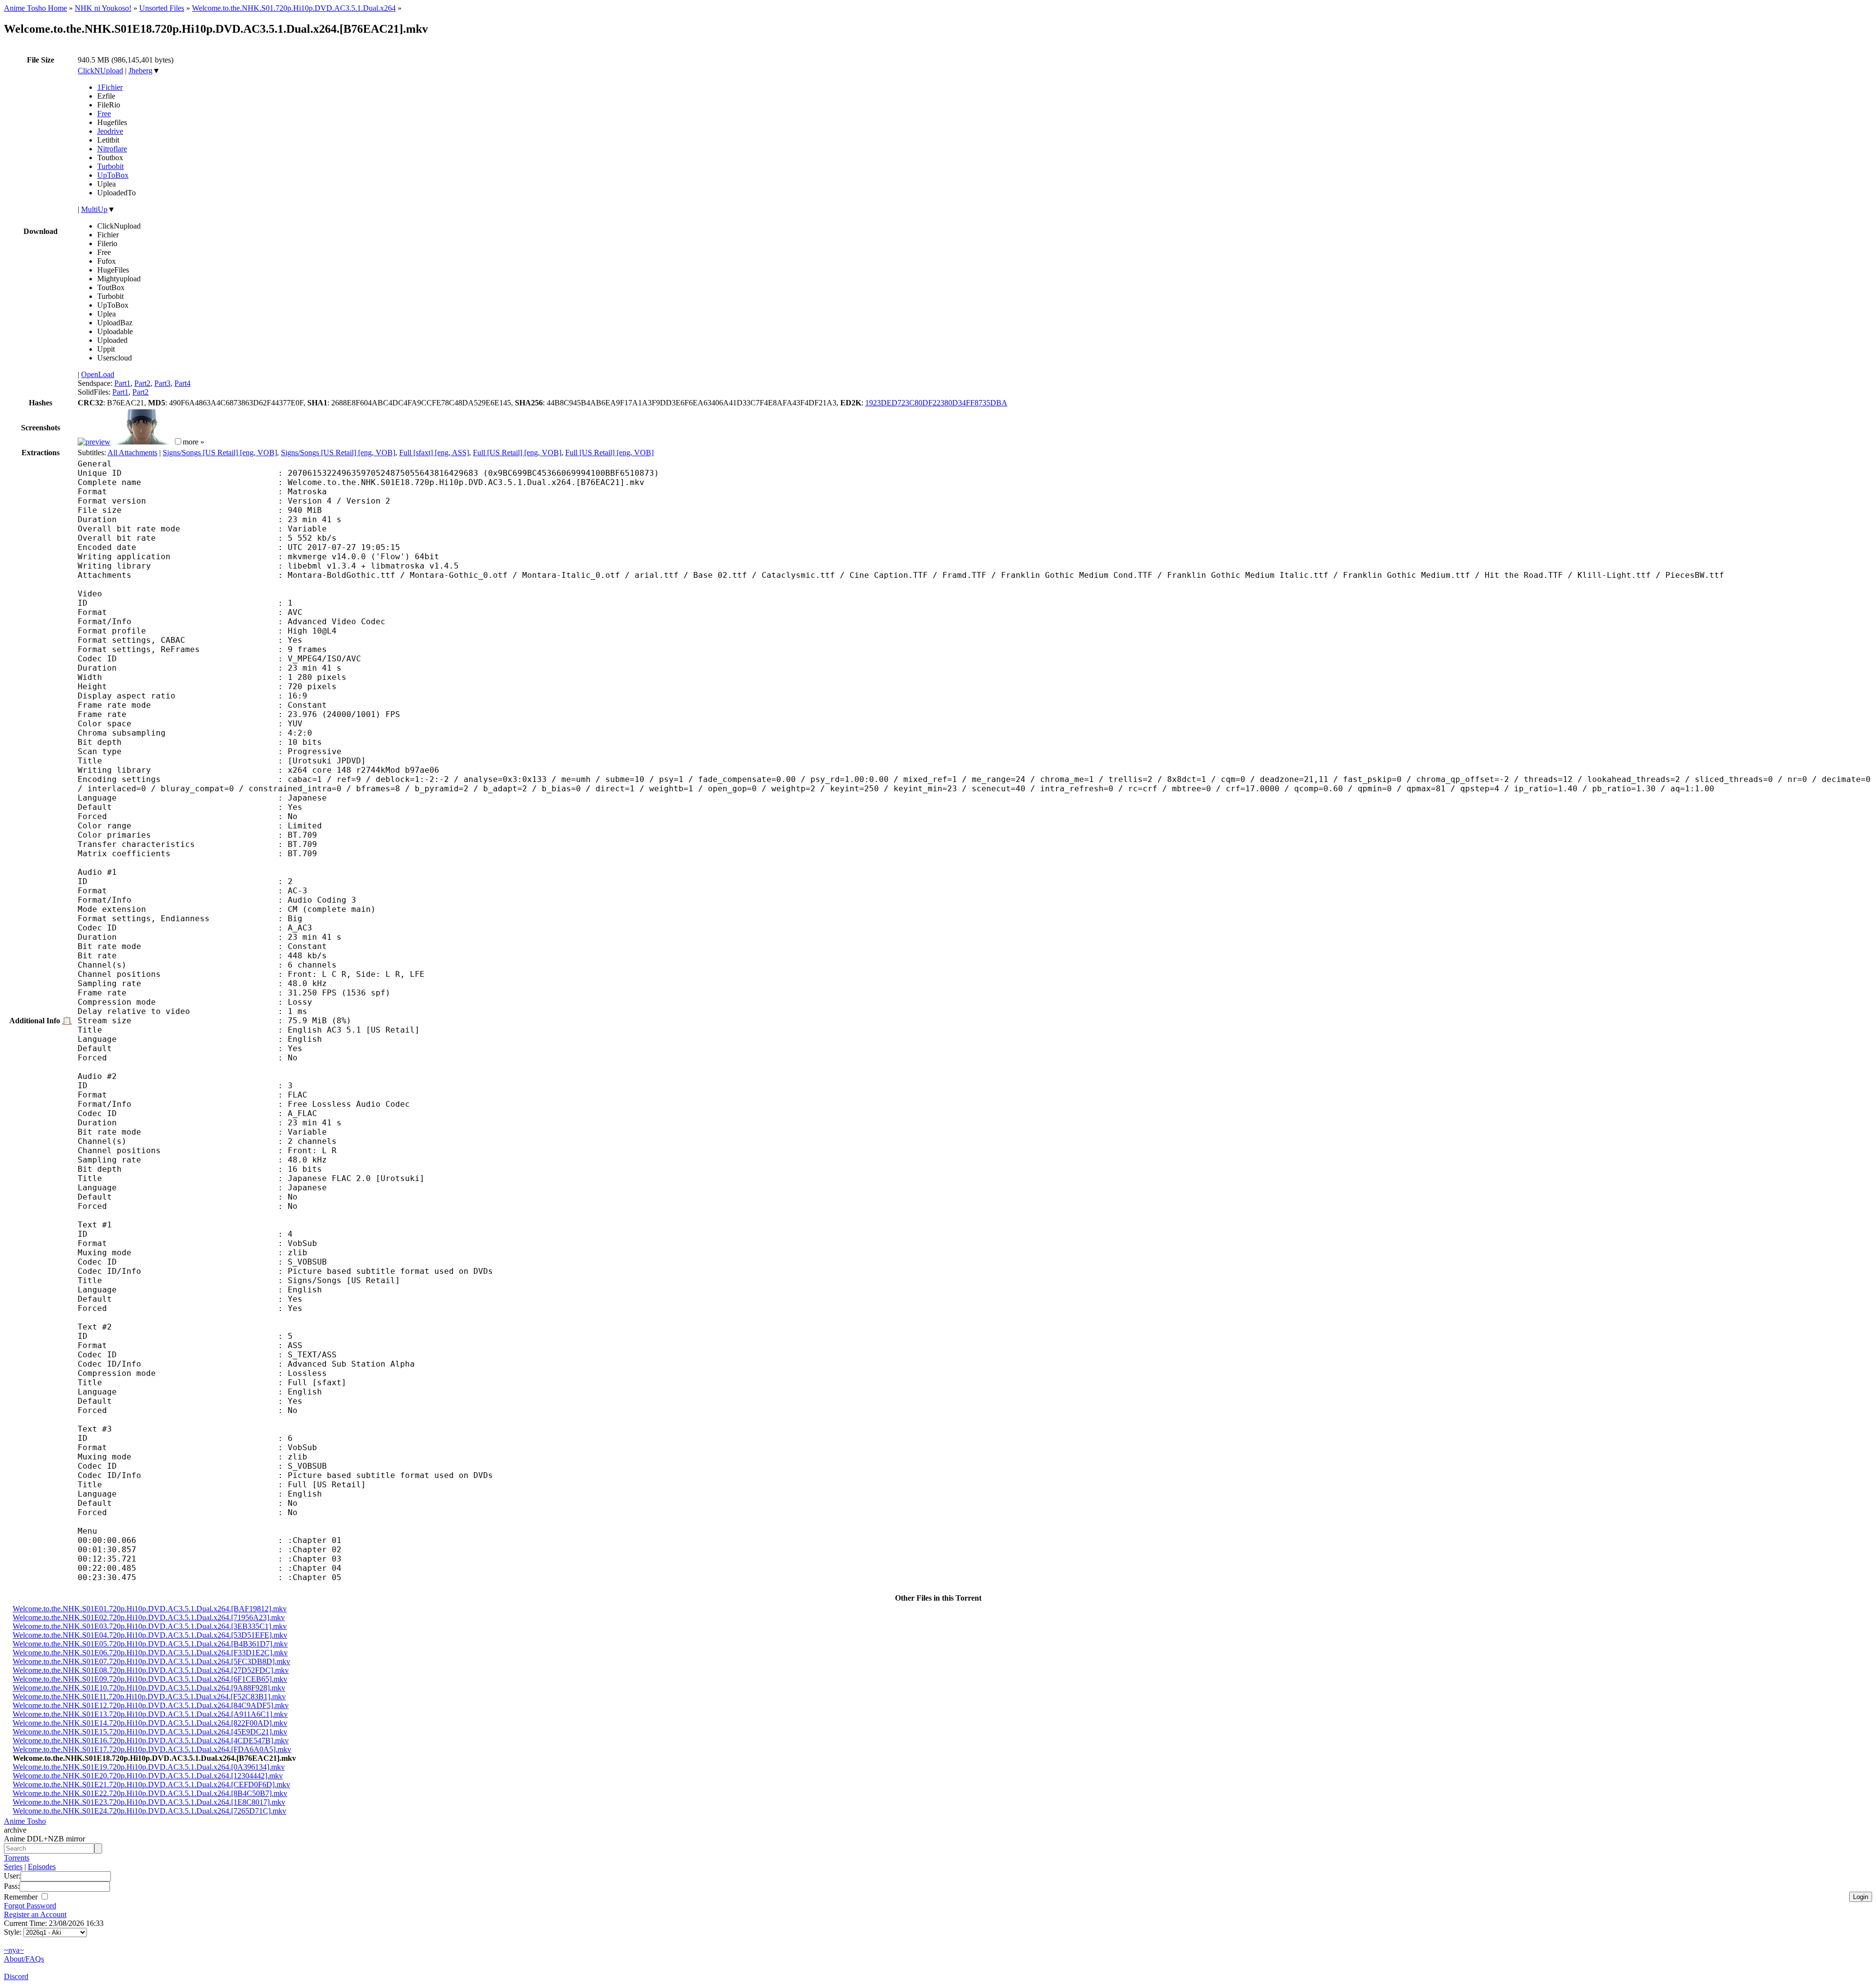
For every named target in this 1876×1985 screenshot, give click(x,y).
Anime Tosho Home (35, 8)
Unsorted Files (162, 8)
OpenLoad (98, 374)
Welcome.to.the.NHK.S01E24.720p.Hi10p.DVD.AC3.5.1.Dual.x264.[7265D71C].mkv (149, 1811)
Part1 (122, 383)
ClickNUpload (100, 71)
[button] (178, 441)
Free (104, 114)
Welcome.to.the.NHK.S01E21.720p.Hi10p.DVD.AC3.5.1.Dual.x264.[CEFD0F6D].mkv (151, 1784)
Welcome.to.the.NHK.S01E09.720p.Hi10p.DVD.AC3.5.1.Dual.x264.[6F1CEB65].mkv (150, 1679)
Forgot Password (30, 1906)
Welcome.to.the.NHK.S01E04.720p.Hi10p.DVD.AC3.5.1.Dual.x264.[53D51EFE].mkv (150, 1635)
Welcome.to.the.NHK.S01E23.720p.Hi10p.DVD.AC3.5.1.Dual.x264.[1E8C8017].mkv (149, 1802)
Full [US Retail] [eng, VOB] (517, 453)
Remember (22, 1897)
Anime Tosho (25, 1821)
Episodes (42, 1867)
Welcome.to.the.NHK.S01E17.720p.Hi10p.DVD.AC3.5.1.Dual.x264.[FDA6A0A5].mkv (152, 1749)
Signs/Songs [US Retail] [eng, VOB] (220, 453)
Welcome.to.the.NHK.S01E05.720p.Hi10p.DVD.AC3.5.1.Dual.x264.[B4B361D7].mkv (150, 1644)
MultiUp (94, 209)
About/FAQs (24, 1959)
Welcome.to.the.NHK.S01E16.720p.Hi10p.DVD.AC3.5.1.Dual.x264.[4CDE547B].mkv (151, 1741)
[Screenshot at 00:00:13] (94, 442)
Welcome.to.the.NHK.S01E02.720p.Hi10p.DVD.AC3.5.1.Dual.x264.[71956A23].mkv (149, 1617)
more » (193, 442)
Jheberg (140, 71)
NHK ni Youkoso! (103, 8)
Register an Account (35, 1914)
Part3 (162, 383)
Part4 (182, 383)
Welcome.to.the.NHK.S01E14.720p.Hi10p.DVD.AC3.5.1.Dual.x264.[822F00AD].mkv (150, 1723)
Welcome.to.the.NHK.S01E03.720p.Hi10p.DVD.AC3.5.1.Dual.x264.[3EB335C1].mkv (150, 1626)
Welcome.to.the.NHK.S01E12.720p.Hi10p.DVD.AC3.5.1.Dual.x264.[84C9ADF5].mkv (151, 1705)
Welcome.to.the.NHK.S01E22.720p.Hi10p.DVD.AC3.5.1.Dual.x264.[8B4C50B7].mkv (150, 1793)
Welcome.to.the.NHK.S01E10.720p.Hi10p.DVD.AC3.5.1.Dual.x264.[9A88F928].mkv (149, 1688)
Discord (16, 1976)
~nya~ (14, 1950)
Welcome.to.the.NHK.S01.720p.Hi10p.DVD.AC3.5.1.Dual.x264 (294, 8)
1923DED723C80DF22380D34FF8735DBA (936, 403)
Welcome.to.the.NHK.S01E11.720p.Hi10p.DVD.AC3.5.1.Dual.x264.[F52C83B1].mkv (149, 1697)
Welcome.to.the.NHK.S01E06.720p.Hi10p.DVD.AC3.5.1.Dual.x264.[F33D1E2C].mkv (150, 1653)
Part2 (142, 383)
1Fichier (110, 87)
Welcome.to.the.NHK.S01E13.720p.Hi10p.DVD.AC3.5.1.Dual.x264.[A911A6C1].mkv (150, 1714)
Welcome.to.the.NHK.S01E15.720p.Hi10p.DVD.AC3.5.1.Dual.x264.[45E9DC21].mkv (150, 1732)
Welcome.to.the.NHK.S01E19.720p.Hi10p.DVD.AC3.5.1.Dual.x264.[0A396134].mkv (149, 1767)
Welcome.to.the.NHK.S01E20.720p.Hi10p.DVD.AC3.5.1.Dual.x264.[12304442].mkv (148, 1776)
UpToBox (113, 175)
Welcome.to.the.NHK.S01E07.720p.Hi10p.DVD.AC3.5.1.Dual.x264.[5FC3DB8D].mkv (151, 1661)
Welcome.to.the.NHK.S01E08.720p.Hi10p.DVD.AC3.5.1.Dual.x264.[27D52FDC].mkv (151, 1670)
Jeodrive (110, 131)
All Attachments (132, 453)
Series (13, 1867)
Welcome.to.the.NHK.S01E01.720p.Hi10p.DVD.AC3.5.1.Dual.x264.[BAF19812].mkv (150, 1609)
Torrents (17, 1858)
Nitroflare (112, 149)
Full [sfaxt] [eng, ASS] (434, 453)
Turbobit (110, 166)
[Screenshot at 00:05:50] (142, 442)
